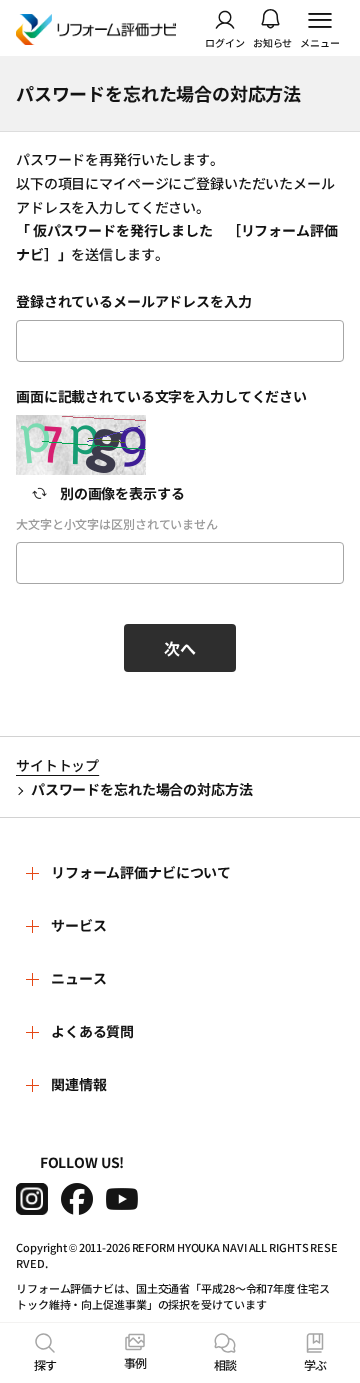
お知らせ (273, 41)
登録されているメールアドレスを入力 (134, 301)
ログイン (225, 41)
